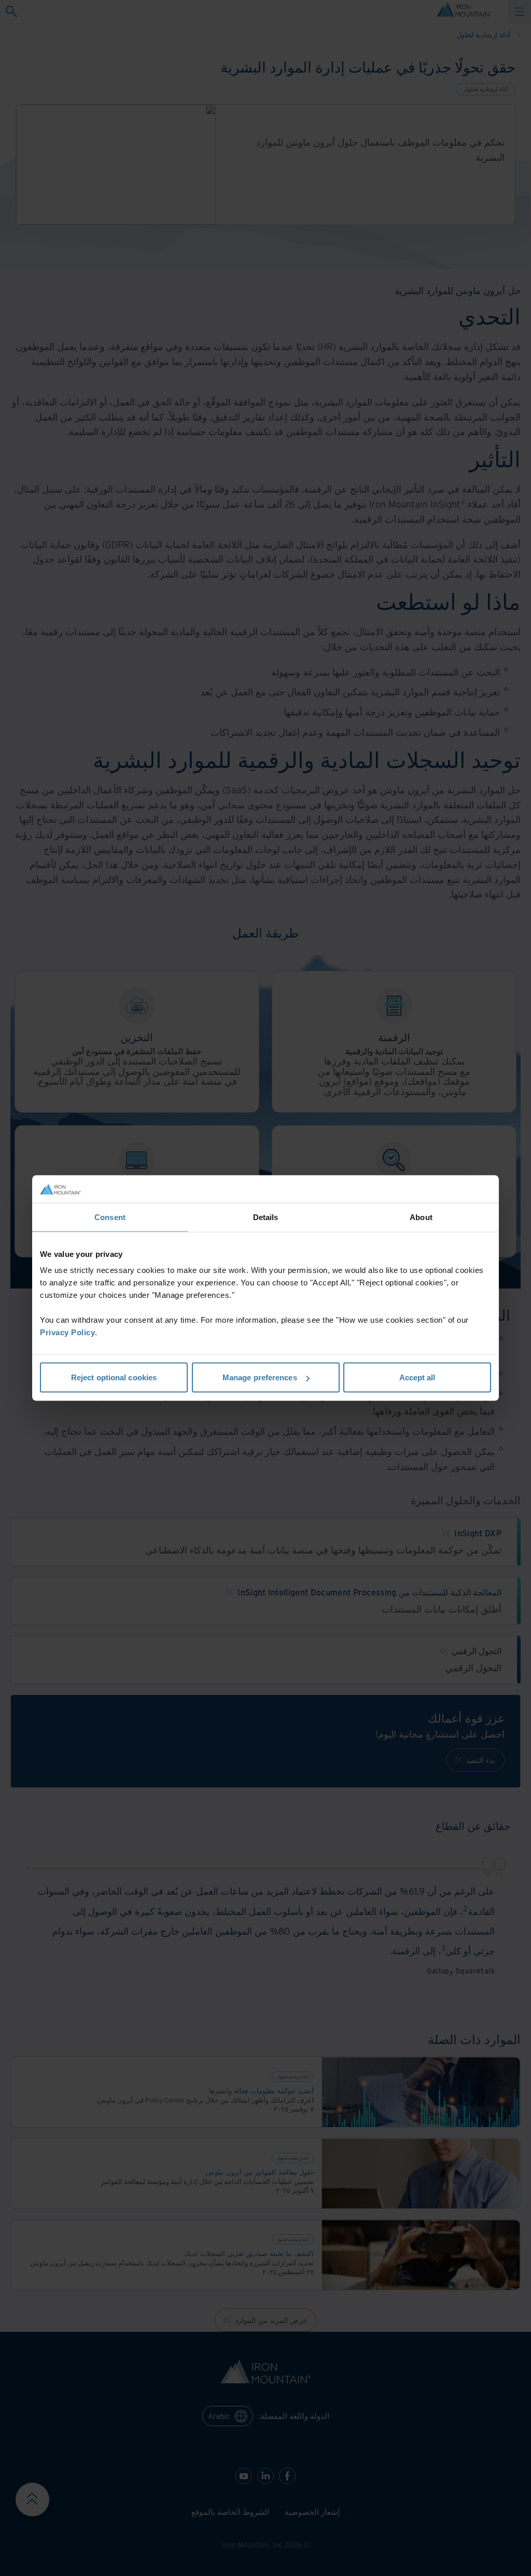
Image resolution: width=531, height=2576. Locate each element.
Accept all (417, 1377)
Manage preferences (260, 1377)
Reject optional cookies (114, 1377)
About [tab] (421, 1217)
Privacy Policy (67, 1332)
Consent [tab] (110, 1217)
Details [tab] (266, 1217)
